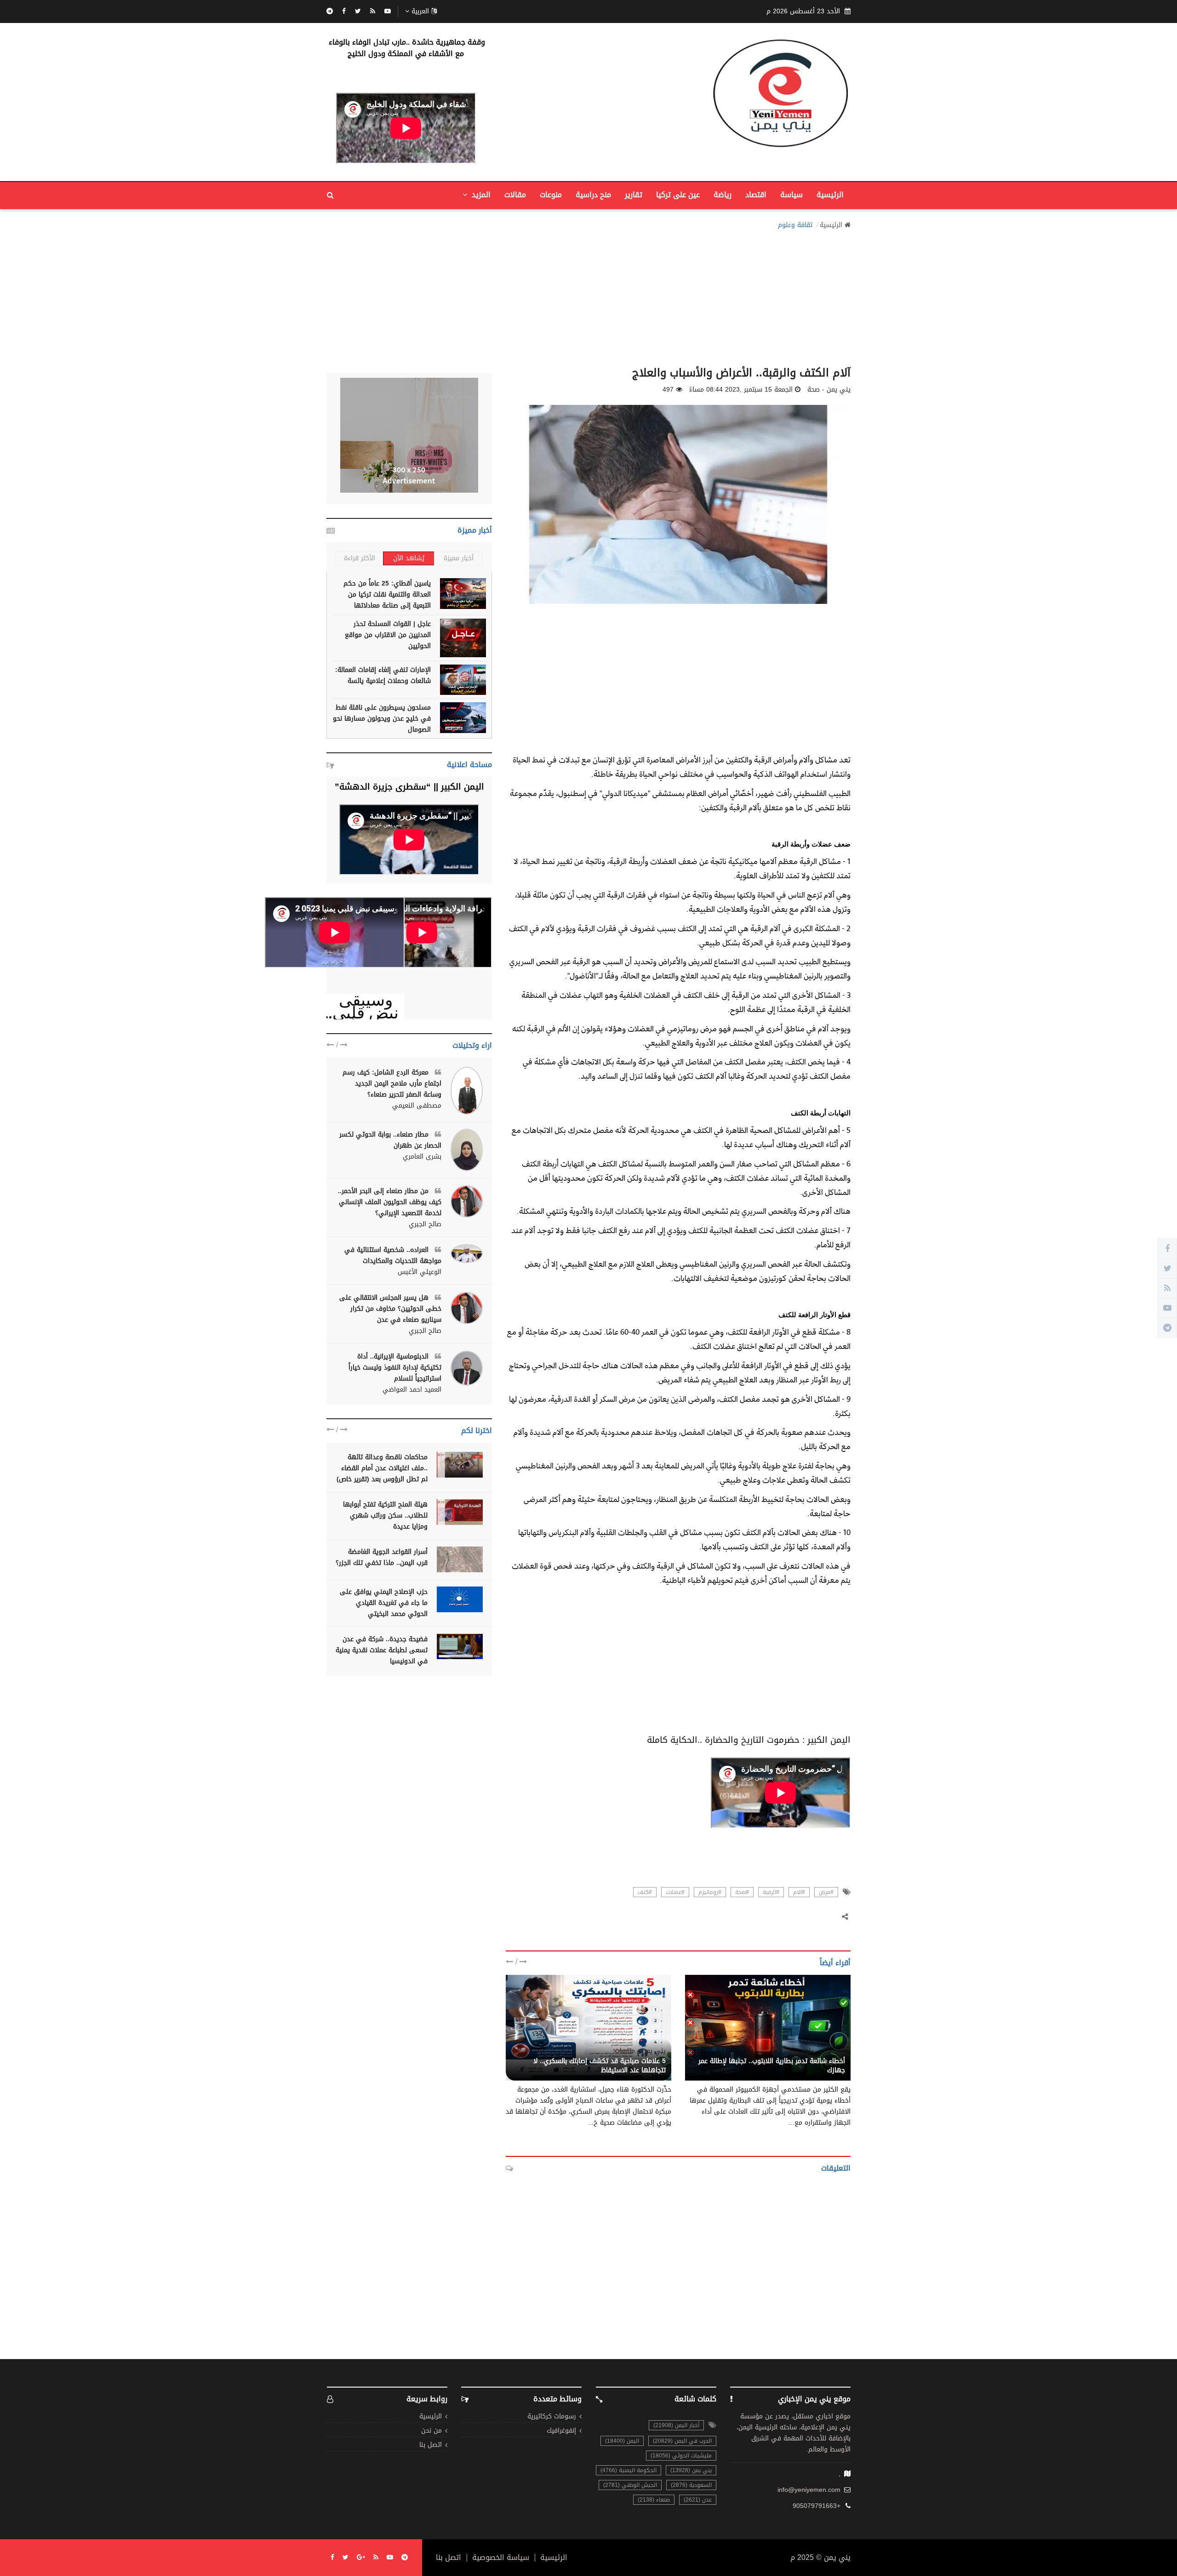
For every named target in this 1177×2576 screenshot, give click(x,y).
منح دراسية (593, 195)
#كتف (645, 1892)
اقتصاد (756, 195)
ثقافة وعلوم (795, 225)
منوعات (551, 195)
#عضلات (675, 1892)
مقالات (515, 195)
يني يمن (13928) (691, 2470)
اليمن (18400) (622, 2441)
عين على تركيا (678, 195)
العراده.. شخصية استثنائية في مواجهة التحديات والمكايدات (393, 1255)
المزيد (480, 195)
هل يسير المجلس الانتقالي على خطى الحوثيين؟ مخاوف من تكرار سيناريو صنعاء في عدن (390, 1309)
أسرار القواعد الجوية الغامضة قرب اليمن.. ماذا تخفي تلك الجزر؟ (382, 1557)
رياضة (723, 195)
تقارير (634, 195)
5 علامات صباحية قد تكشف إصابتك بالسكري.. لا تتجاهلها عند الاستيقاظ (600, 2066)
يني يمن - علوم (823, 2051)
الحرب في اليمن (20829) (682, 2441)
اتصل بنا (431, 2445)
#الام (799, 1892)
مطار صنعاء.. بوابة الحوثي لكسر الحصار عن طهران (390, 1140)
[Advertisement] (588, 295)
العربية (420, 11)
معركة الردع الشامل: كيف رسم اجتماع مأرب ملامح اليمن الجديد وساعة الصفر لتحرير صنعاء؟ (392, 1083)
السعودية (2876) (691, 2485)
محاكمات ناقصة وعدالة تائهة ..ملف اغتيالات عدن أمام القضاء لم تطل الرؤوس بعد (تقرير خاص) (382, 1468)
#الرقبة (771, 1892)
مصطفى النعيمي (417, 1106)
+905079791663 (817, 2506)
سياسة (791, 195)
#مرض (826, 1892)
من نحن (431, 2431)
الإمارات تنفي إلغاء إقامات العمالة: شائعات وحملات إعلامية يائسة (383, 675)
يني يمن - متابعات (640, 2051)
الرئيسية (830, 195)
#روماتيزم (710, 1892)
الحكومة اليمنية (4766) (628, 2470)
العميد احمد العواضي (412, 1390)
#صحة (742, 1892)
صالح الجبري (425, 1224)
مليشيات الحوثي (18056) (681, 2456)
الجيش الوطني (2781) (630, 2485)
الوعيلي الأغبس (420, 1272)
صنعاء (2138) (654, 2500)
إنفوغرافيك (561, 2431)
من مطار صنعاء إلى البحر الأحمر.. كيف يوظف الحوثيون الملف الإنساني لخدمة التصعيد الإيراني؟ (390, 1202)
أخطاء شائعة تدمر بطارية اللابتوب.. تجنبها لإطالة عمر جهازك (772, 2066)
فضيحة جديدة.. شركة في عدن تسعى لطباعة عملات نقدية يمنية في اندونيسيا (382, 1650)
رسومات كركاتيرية (552, 2417)
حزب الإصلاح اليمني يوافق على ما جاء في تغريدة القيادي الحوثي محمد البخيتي (384, 1603)
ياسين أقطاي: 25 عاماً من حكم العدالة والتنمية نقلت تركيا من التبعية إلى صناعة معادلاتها (387, 594)
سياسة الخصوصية (501, 2558)
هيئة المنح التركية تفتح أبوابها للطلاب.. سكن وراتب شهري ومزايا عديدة (385, 1515)
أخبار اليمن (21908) (676, 2425)
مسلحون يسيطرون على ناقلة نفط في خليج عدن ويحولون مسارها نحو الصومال (382, 719)
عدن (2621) (698, 2500)
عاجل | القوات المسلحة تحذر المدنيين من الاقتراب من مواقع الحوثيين (388, 635)
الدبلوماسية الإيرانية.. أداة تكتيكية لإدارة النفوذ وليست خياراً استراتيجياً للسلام (395, 1368)
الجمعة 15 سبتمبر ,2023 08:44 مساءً (741, 390)
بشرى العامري (422, 1157)
